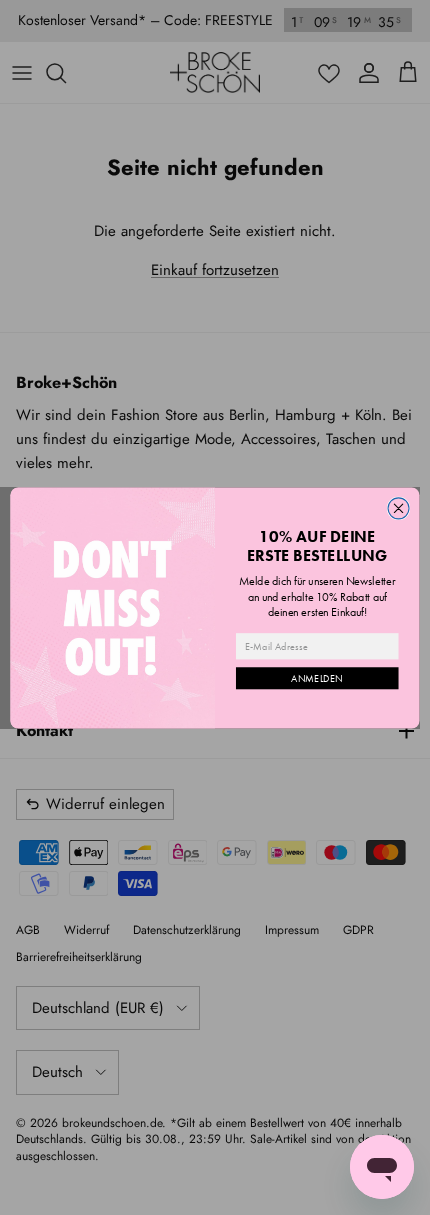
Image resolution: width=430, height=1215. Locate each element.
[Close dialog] (398, 507)
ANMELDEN (317, 678)
